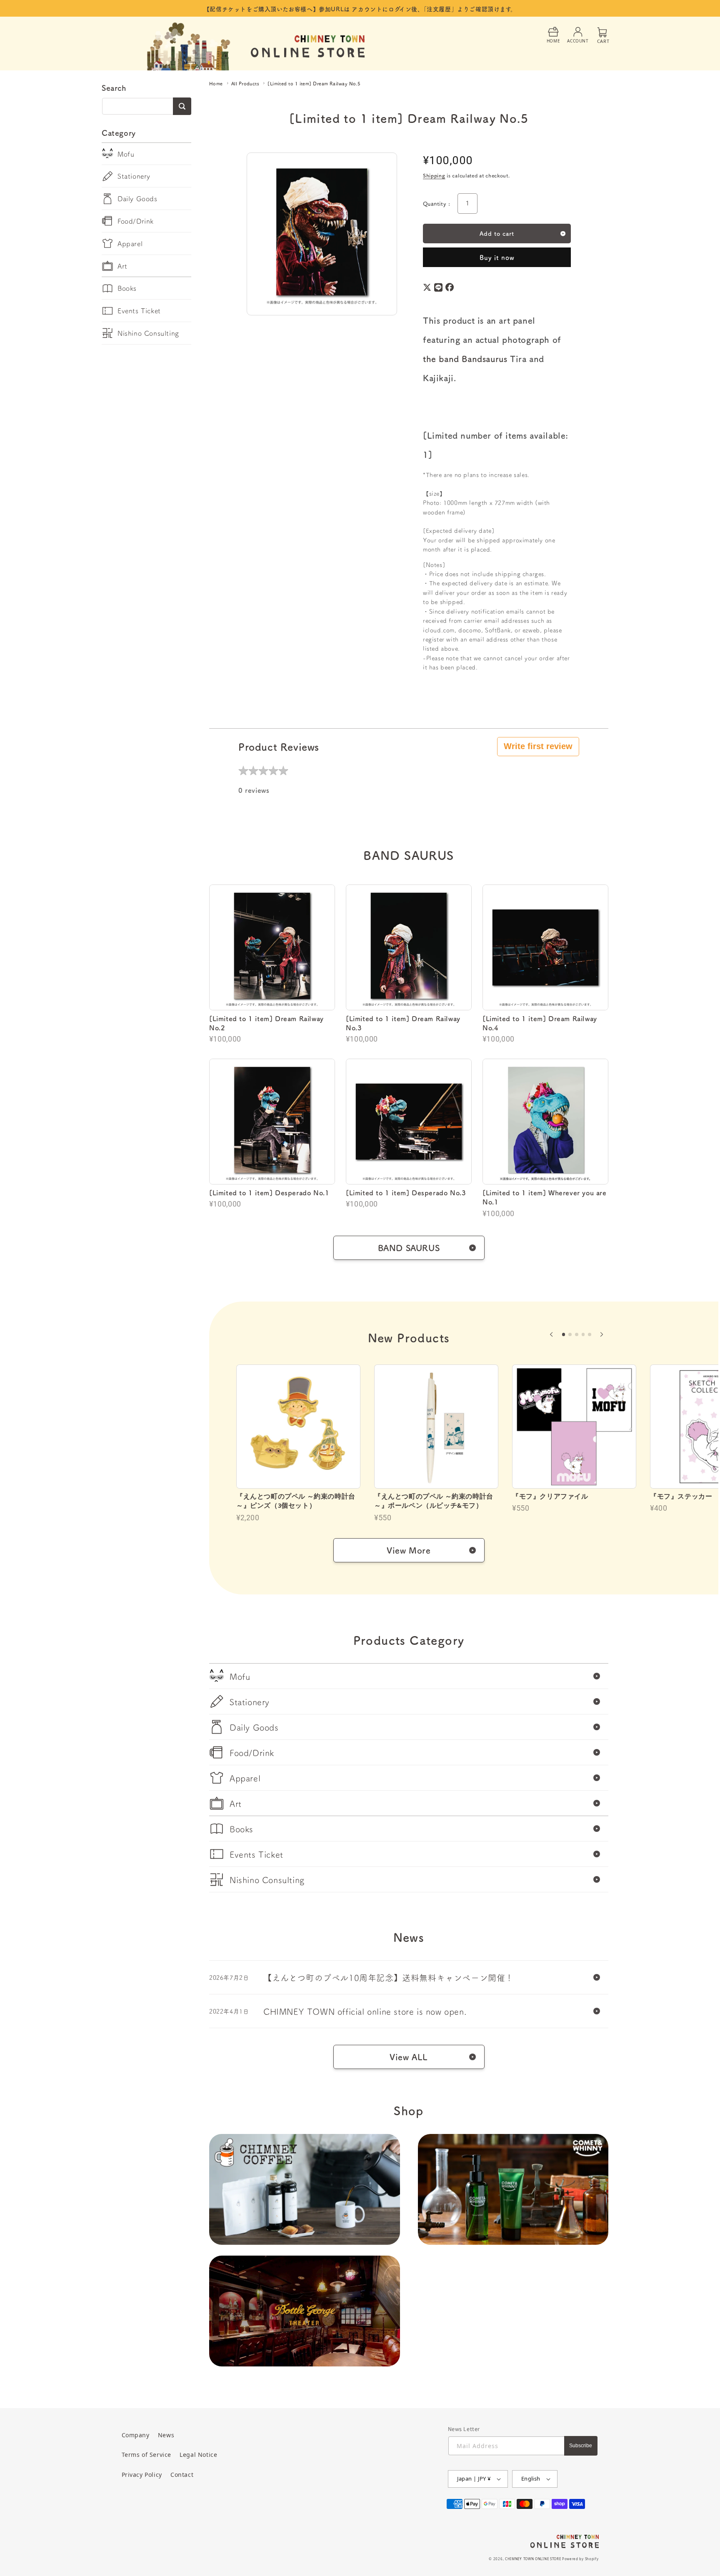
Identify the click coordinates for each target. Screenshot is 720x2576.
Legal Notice (198, 2455)
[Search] (182, 106)
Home (216, 84)
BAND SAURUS (409, 1248)
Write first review (538, 746)
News (166, 2435)
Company (136, 2435)
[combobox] (146, 106)
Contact (182, 2475)
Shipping (434, 175)
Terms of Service (147, 2455)
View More (409, 1550)
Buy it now (497, 257)
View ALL (409, 2057)
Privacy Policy (142, 2475)
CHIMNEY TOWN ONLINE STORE (533, 2559)
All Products (245, 84)
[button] (551, 1334)
